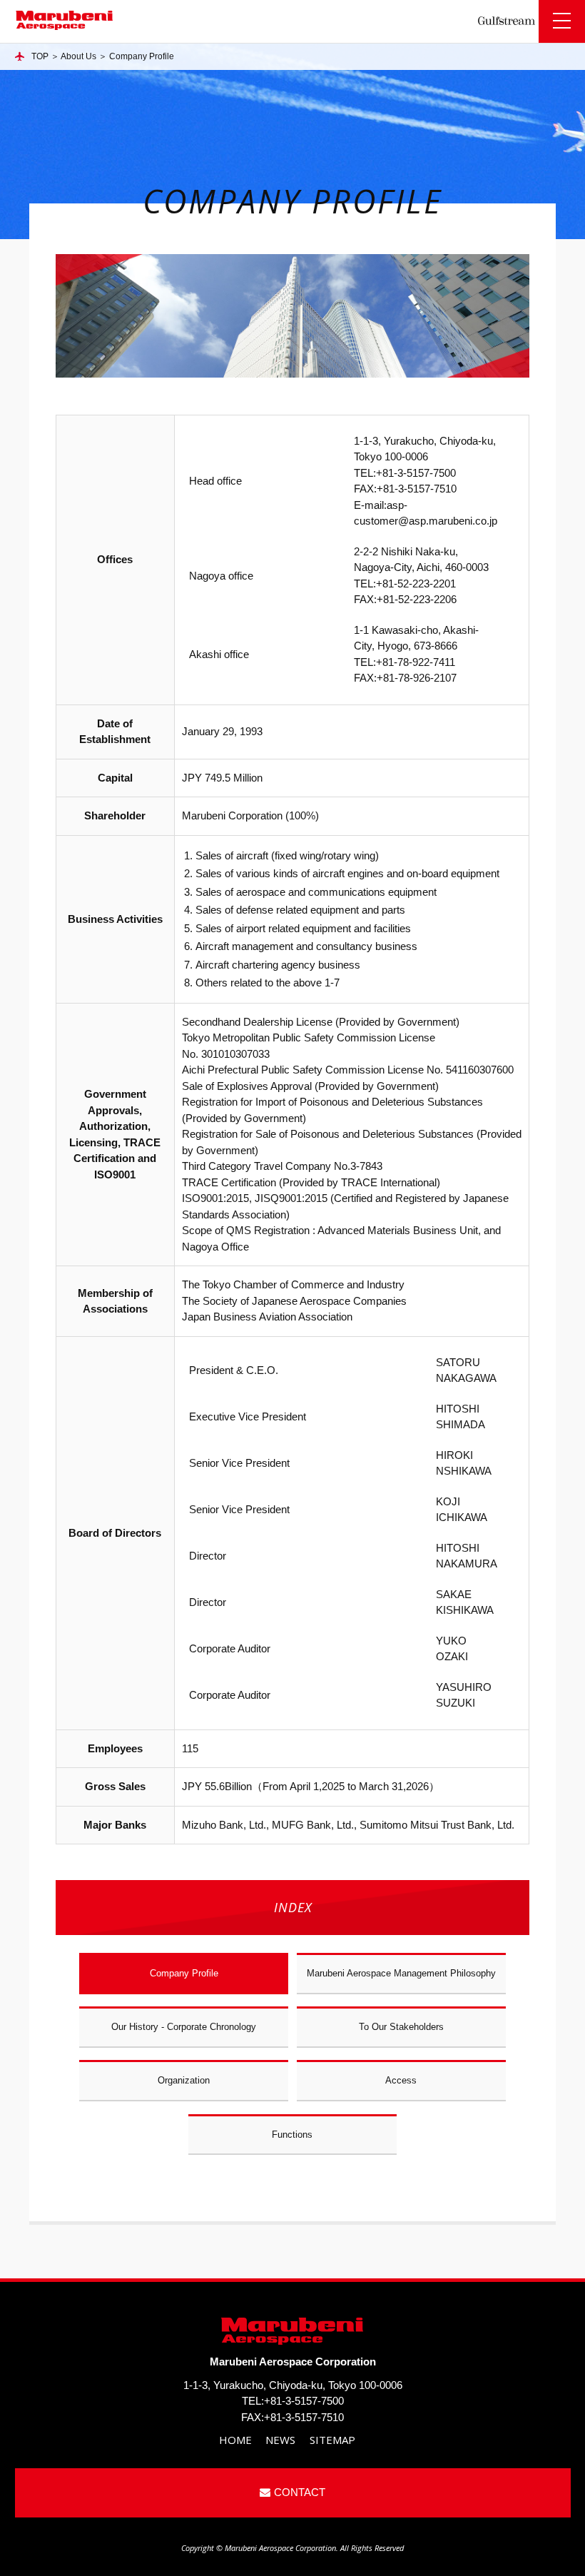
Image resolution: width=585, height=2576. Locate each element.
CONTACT (300, 2492)
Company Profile (184, 1973)
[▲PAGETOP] (556, 2547)
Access (401, 2080)
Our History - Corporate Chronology (184, 2027)
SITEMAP (332, 2440)
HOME (235, 2440)
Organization (184, 2080)
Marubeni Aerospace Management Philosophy (401, 1973)
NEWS (280, 2440)
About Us (78, 56)
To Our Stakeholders (401, 2027)
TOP (40, 56)
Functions (292, 2135)
